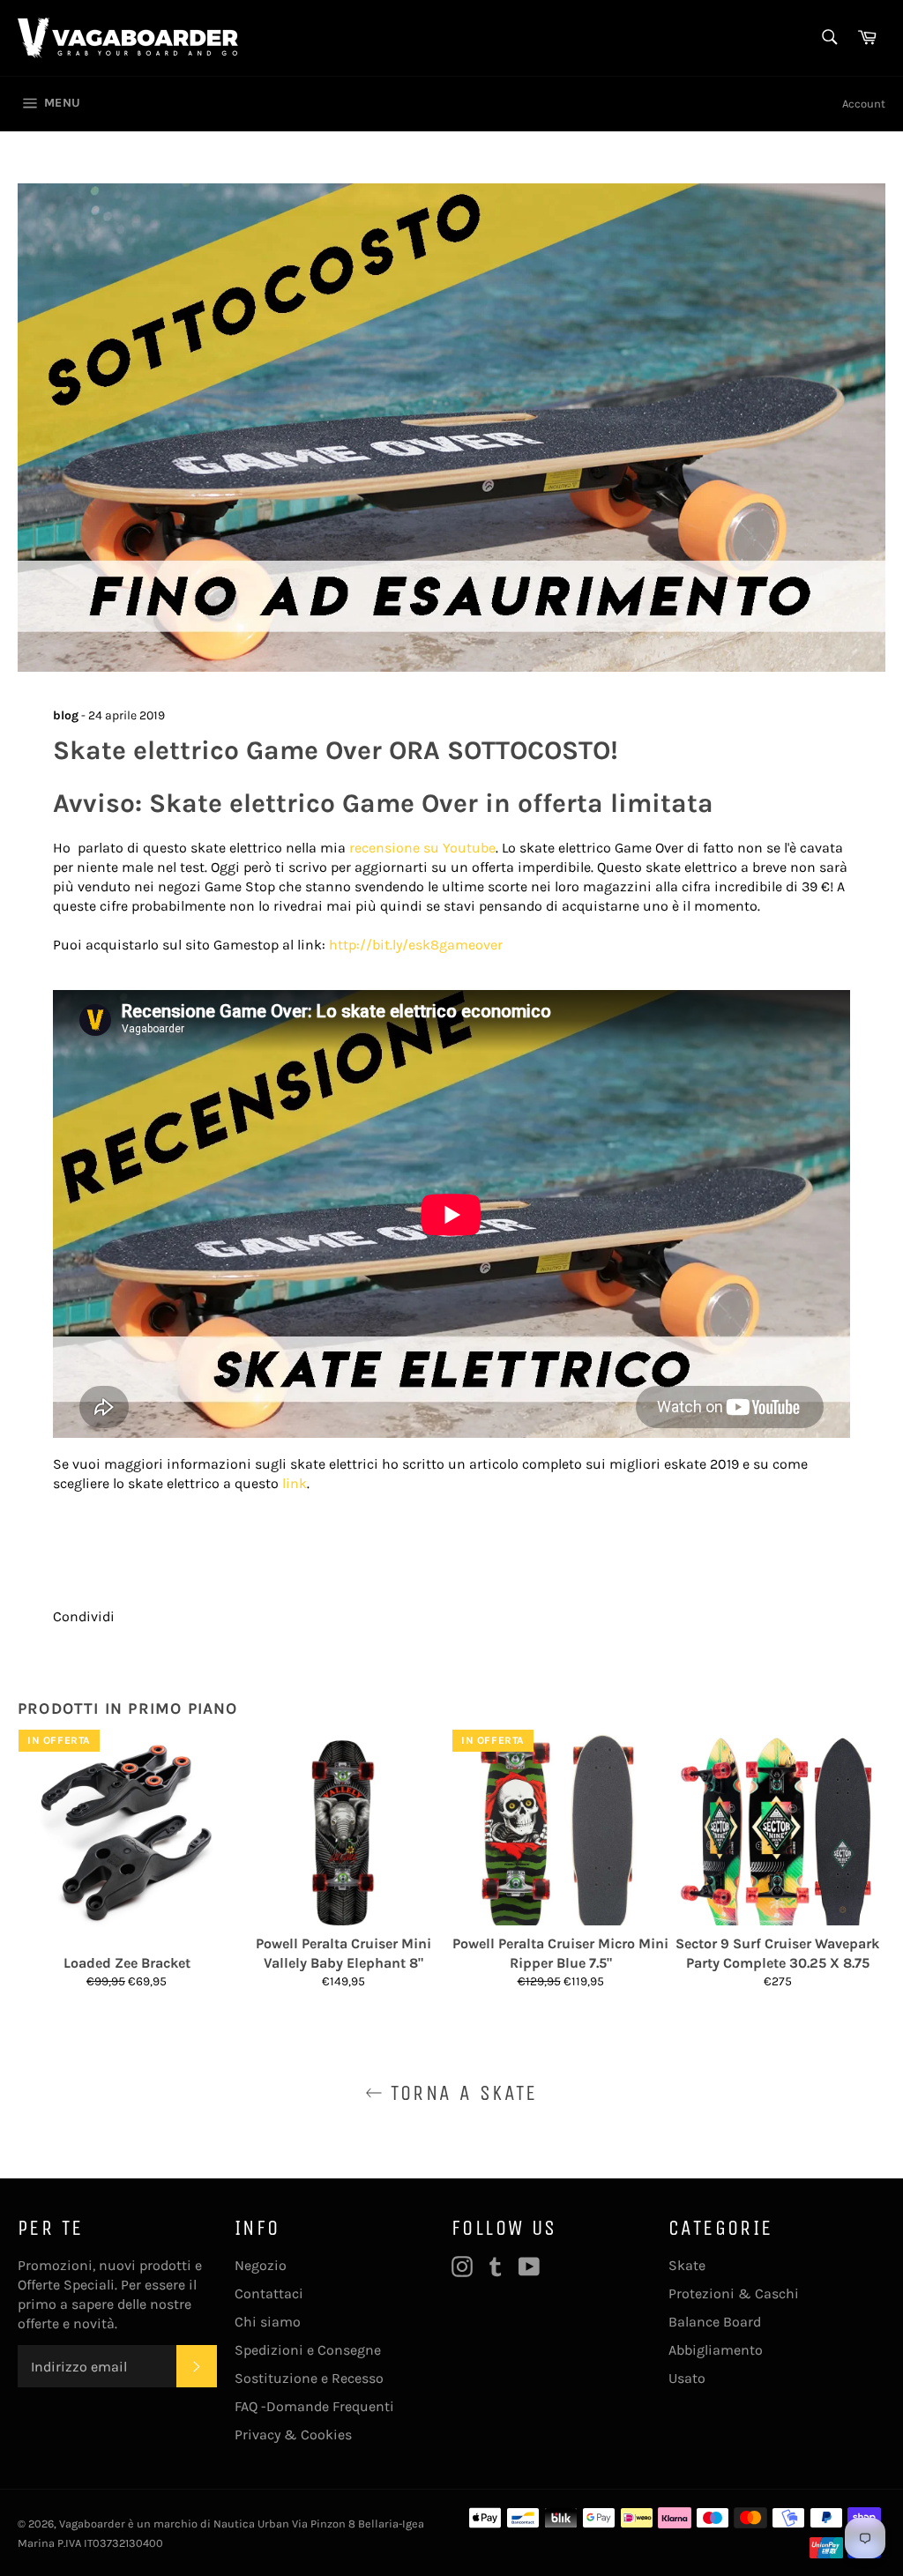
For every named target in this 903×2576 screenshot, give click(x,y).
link (295, 1483)
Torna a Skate (460, 2093)
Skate (687, 2265)
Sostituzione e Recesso (309, 2378)
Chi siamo (268, 2322)
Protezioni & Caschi (734, 2293)
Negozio (261, 2265)
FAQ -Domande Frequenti (314, 2406)
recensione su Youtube (422, 848)
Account (864, 104)
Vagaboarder (92, 2524)
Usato (687, 2378)
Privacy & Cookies (293, 2435)
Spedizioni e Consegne (308, 2350)
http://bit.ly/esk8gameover (416, 945)
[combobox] (828, 38)
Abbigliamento (716, 2350)
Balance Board (715, 2322)
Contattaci (269, 2293)
